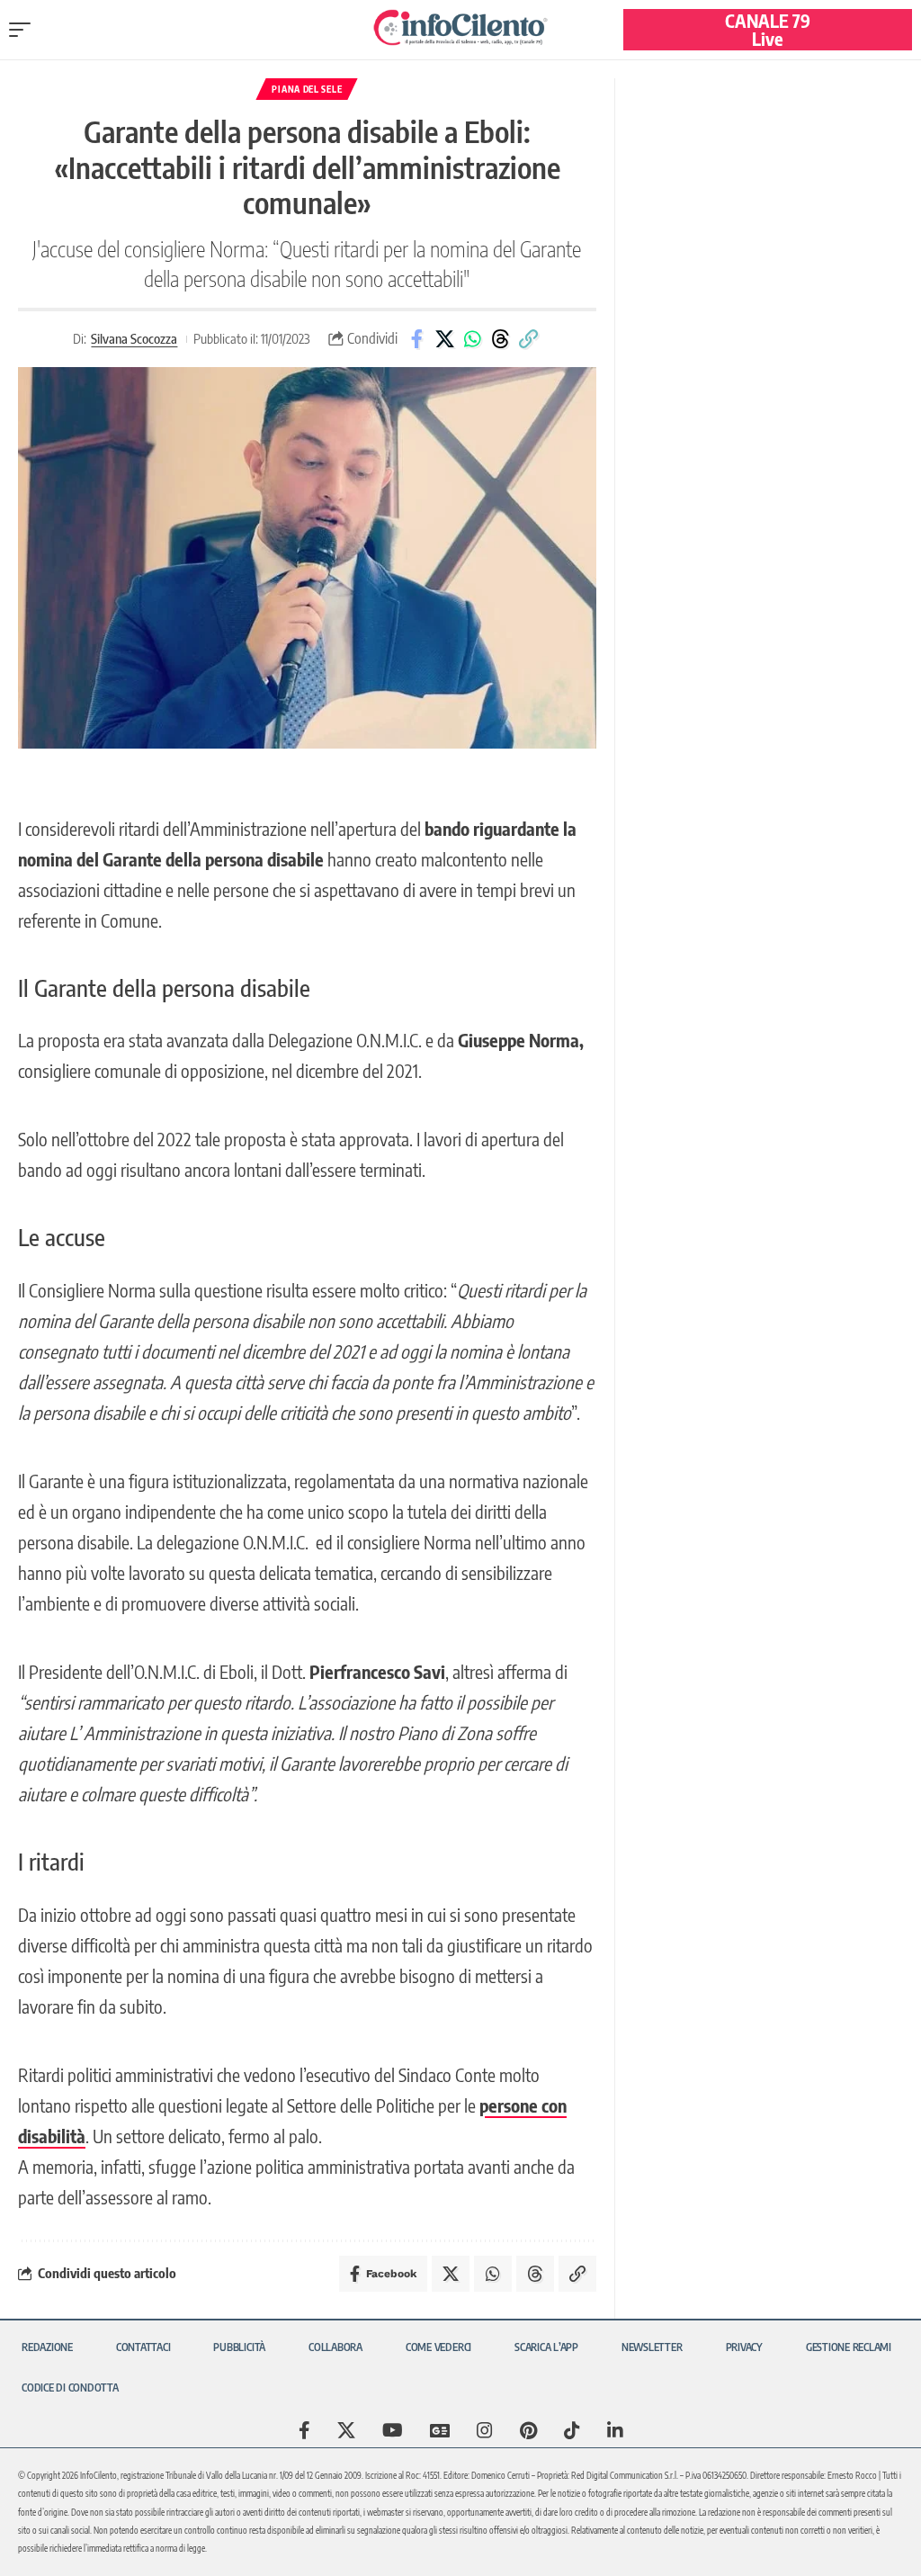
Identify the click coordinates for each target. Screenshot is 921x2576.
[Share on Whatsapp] (472, 339)
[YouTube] (393, 2430)
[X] (346, 2430)
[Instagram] (485, 2430)
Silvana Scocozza (134, 338)
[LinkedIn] (615, 2430)
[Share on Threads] (500, 339)
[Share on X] (444, 339)
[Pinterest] (528, 2430)
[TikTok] (572, 2430)
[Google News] (440, 2430)
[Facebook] (304, 2430)
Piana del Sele (307, 89)
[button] (24, 30)
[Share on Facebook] (416, 339)
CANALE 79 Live (768, 29)
